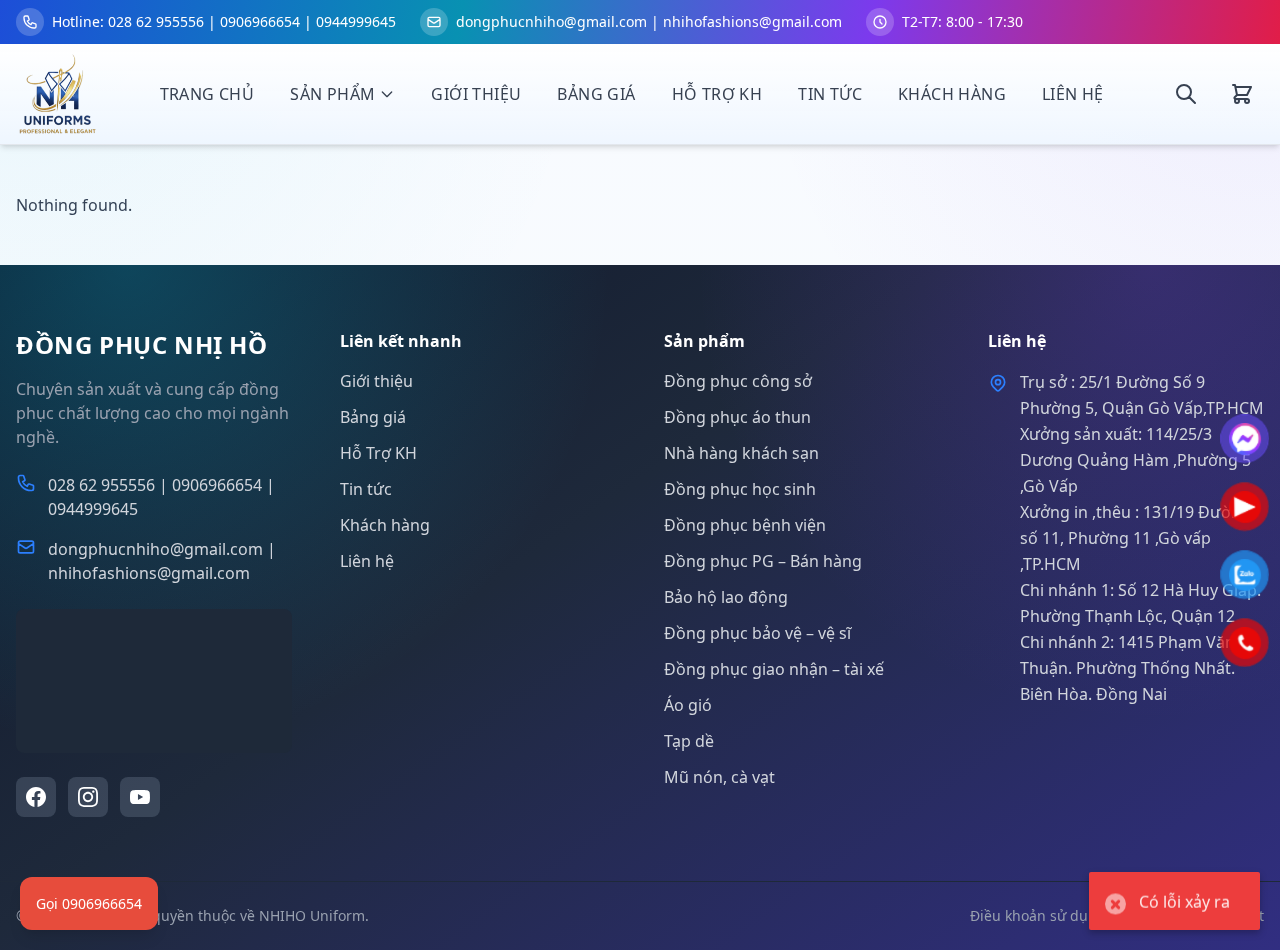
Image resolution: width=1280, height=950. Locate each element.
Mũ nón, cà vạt (719, 777)
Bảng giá (596, 94)
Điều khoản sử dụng (1038, 915)
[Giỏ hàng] (1242, 94)
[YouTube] (140, 797)
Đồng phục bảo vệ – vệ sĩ (757, 633)
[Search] (1186, 94)
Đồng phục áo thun (737, 417)
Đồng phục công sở (738, 381)
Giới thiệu (476, 94)
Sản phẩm (332, 94)
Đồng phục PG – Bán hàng (763, 561)
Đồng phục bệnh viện (745, 525)
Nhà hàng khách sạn (741, 453)
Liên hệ (1073, 94)
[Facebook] (36, 797)
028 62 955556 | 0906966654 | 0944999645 (161, 497)
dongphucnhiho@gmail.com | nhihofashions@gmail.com (162, 561)
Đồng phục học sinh (740, 489)
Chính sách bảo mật (1197, 915)
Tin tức (830, 94)
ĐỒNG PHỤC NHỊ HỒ (142, 345)
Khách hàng (952, 94)
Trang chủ (207, 94)
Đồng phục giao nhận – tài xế (774, 669)
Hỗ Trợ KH (717, 94)
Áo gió (688, 705)
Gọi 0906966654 (89, 903)
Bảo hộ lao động (726, 597)
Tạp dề (689, 741)
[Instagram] (88, 797)
